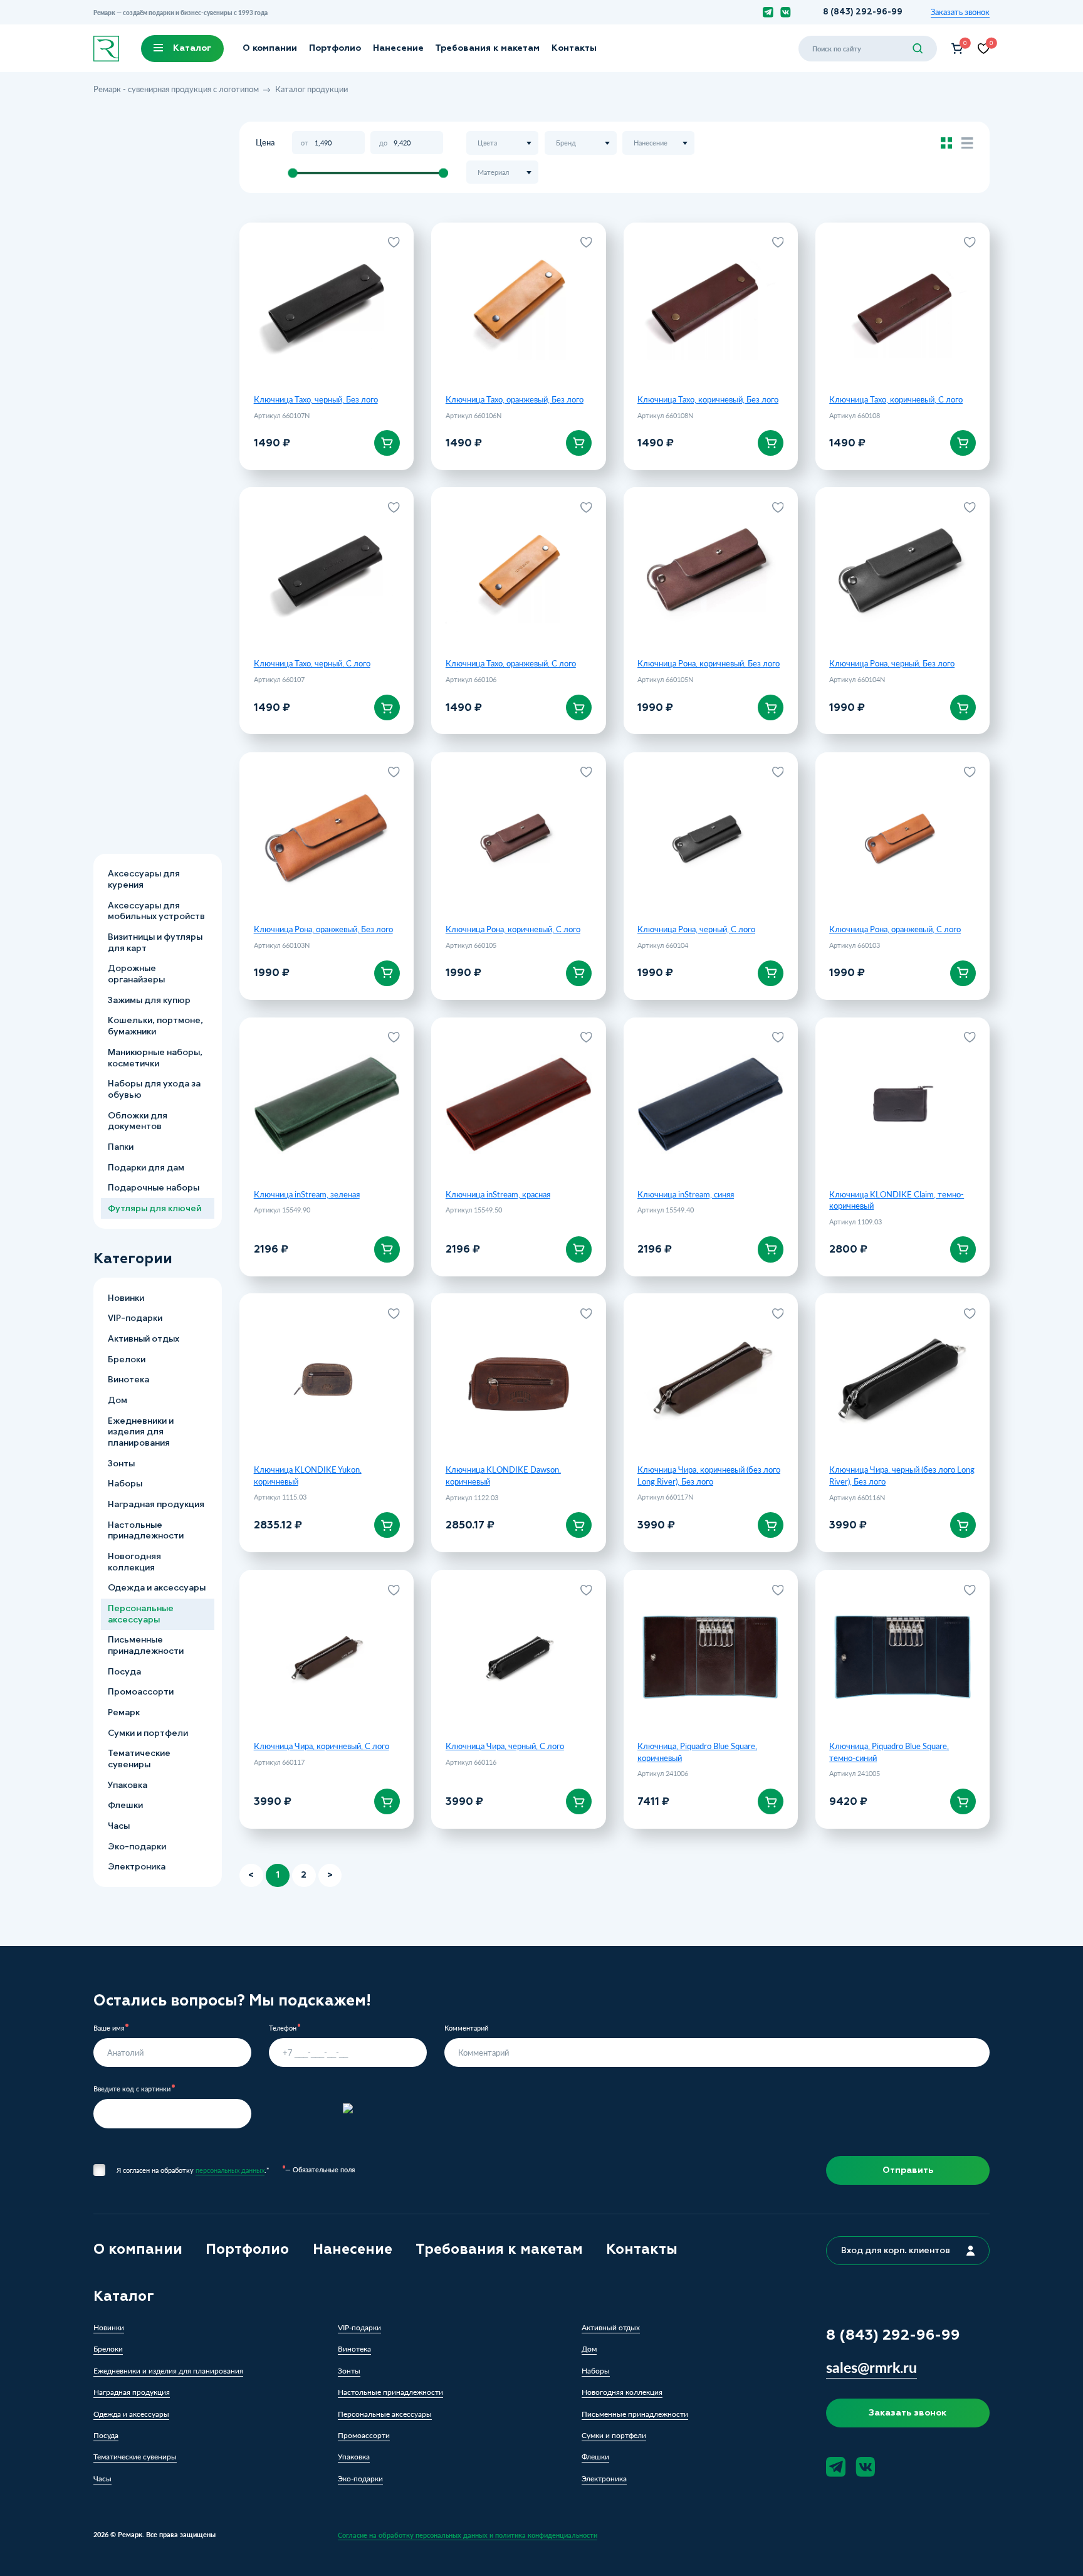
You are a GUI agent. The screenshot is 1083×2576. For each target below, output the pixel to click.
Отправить (908, 2170)
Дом (118, 1400)
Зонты (121, 1464)
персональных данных (230, 2170)
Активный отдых (144, 1339)
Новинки (126, 1298)
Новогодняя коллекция (134, 1562)
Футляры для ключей (154, 1208)
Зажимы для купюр (149, 1000)
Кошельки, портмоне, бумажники (155, 1027)
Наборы (125, 1484)
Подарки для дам (146, 1168)
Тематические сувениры (139, 1759)
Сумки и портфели (148, 1733)
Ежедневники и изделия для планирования (141, 1432)
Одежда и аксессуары (157, 1588)
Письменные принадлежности (146, 1646)
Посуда (124, 1672)
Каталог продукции (311, 89)
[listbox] (502, 143)
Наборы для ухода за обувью (154, 1090)
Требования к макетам (487, 48)
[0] (957, 49)
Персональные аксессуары (141, 1614)
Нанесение (398, 48)
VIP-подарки (135, 1319)
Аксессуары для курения (144, 880)
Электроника (137, 1867)
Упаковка (128, 1785)
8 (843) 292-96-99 (863, 12)
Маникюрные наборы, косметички (155, 1058)
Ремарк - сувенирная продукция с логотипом (176, 89)
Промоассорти (141, 1692)
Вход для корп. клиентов (896, 2250)
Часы (119, 1826)
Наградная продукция (156, 1504)
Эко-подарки (137, 1847)
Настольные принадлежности (146, 1531)
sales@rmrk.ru (871, 2367)
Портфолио (335, 48)
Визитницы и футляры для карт (155, 943)
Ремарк (124, 1712)
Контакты (574, 48)
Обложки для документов (138, 1121)
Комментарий (466, 2028)
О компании (270, 48)
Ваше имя (109, 2028)
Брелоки (127, 1359)
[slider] (292, 173)
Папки (121, 1147)
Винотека (128, 1380)
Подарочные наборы (154, 1188)
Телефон (283, 2028)
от (305, 143)
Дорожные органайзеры (136, 975)
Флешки (125, 1806)
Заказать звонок (960, 12)
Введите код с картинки (132, 2089)
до (383, 143)
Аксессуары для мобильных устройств (156, 911)
